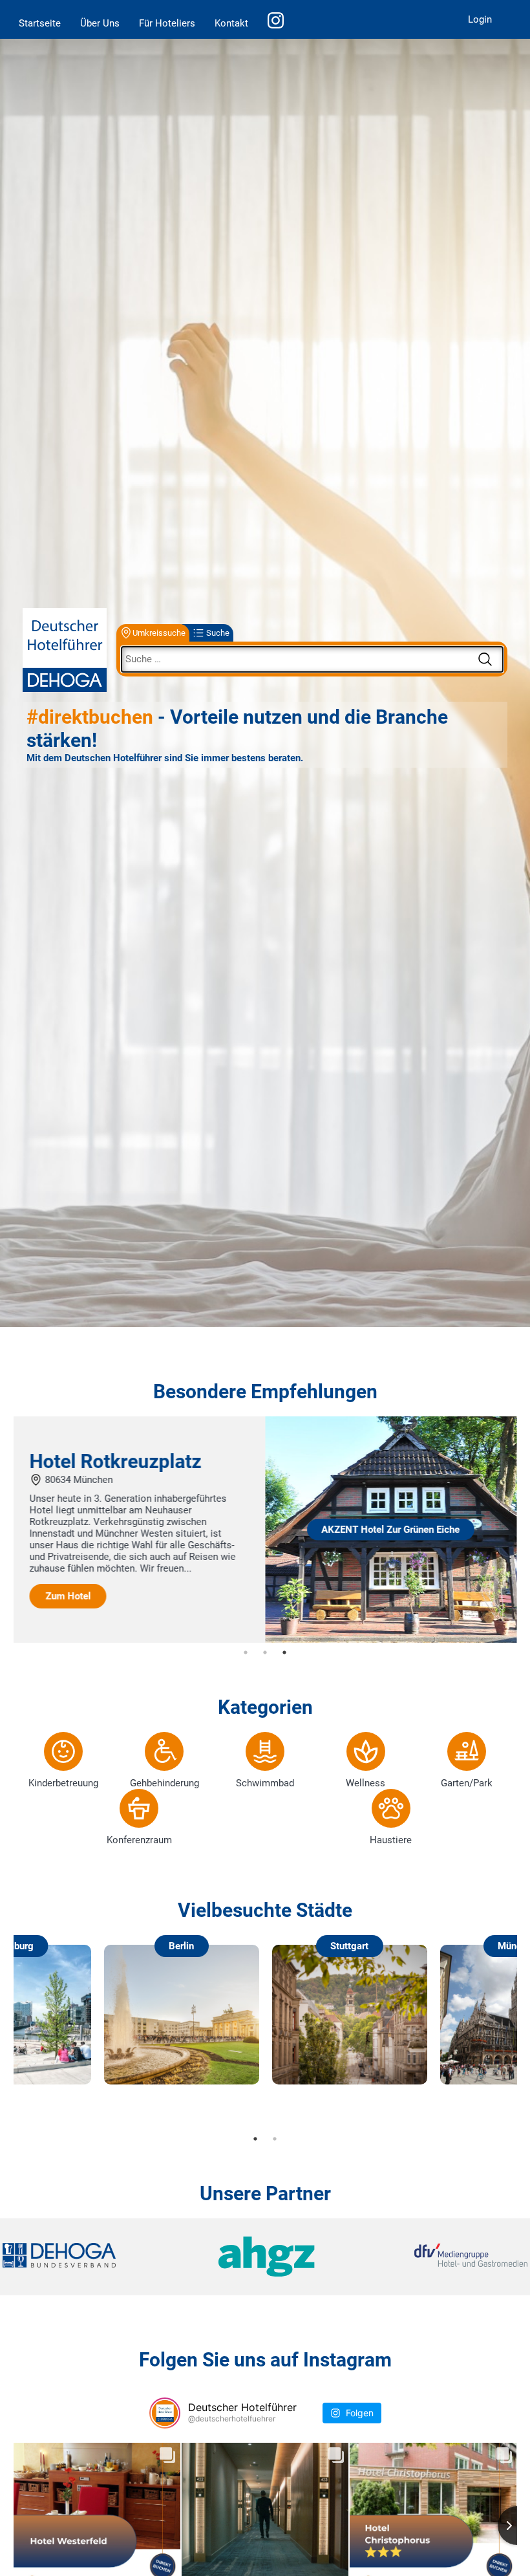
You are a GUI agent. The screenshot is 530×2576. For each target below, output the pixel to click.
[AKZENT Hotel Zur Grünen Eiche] (140, 1640)
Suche (218, 633)
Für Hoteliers (167, 23)
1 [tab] (246, 1652)
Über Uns (100, 23)
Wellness (366, 1783)
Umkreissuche (159, 633)
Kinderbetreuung (63, 1783)
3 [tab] (284, 1652)
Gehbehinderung (164, 1783)
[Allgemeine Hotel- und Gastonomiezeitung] (265, 2257)
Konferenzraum (139, 1840)
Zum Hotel (320, 1614)
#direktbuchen (90, 717)
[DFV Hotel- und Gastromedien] (440, 2256)
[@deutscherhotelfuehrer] (165, 2413)
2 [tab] (265, 1652)
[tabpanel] (265, 1530)
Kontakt (231, 23)
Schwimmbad (265, 1783)
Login (480, 19)
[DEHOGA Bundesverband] (90, 2256)
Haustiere (391, 1840)
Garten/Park (467, 1783)
